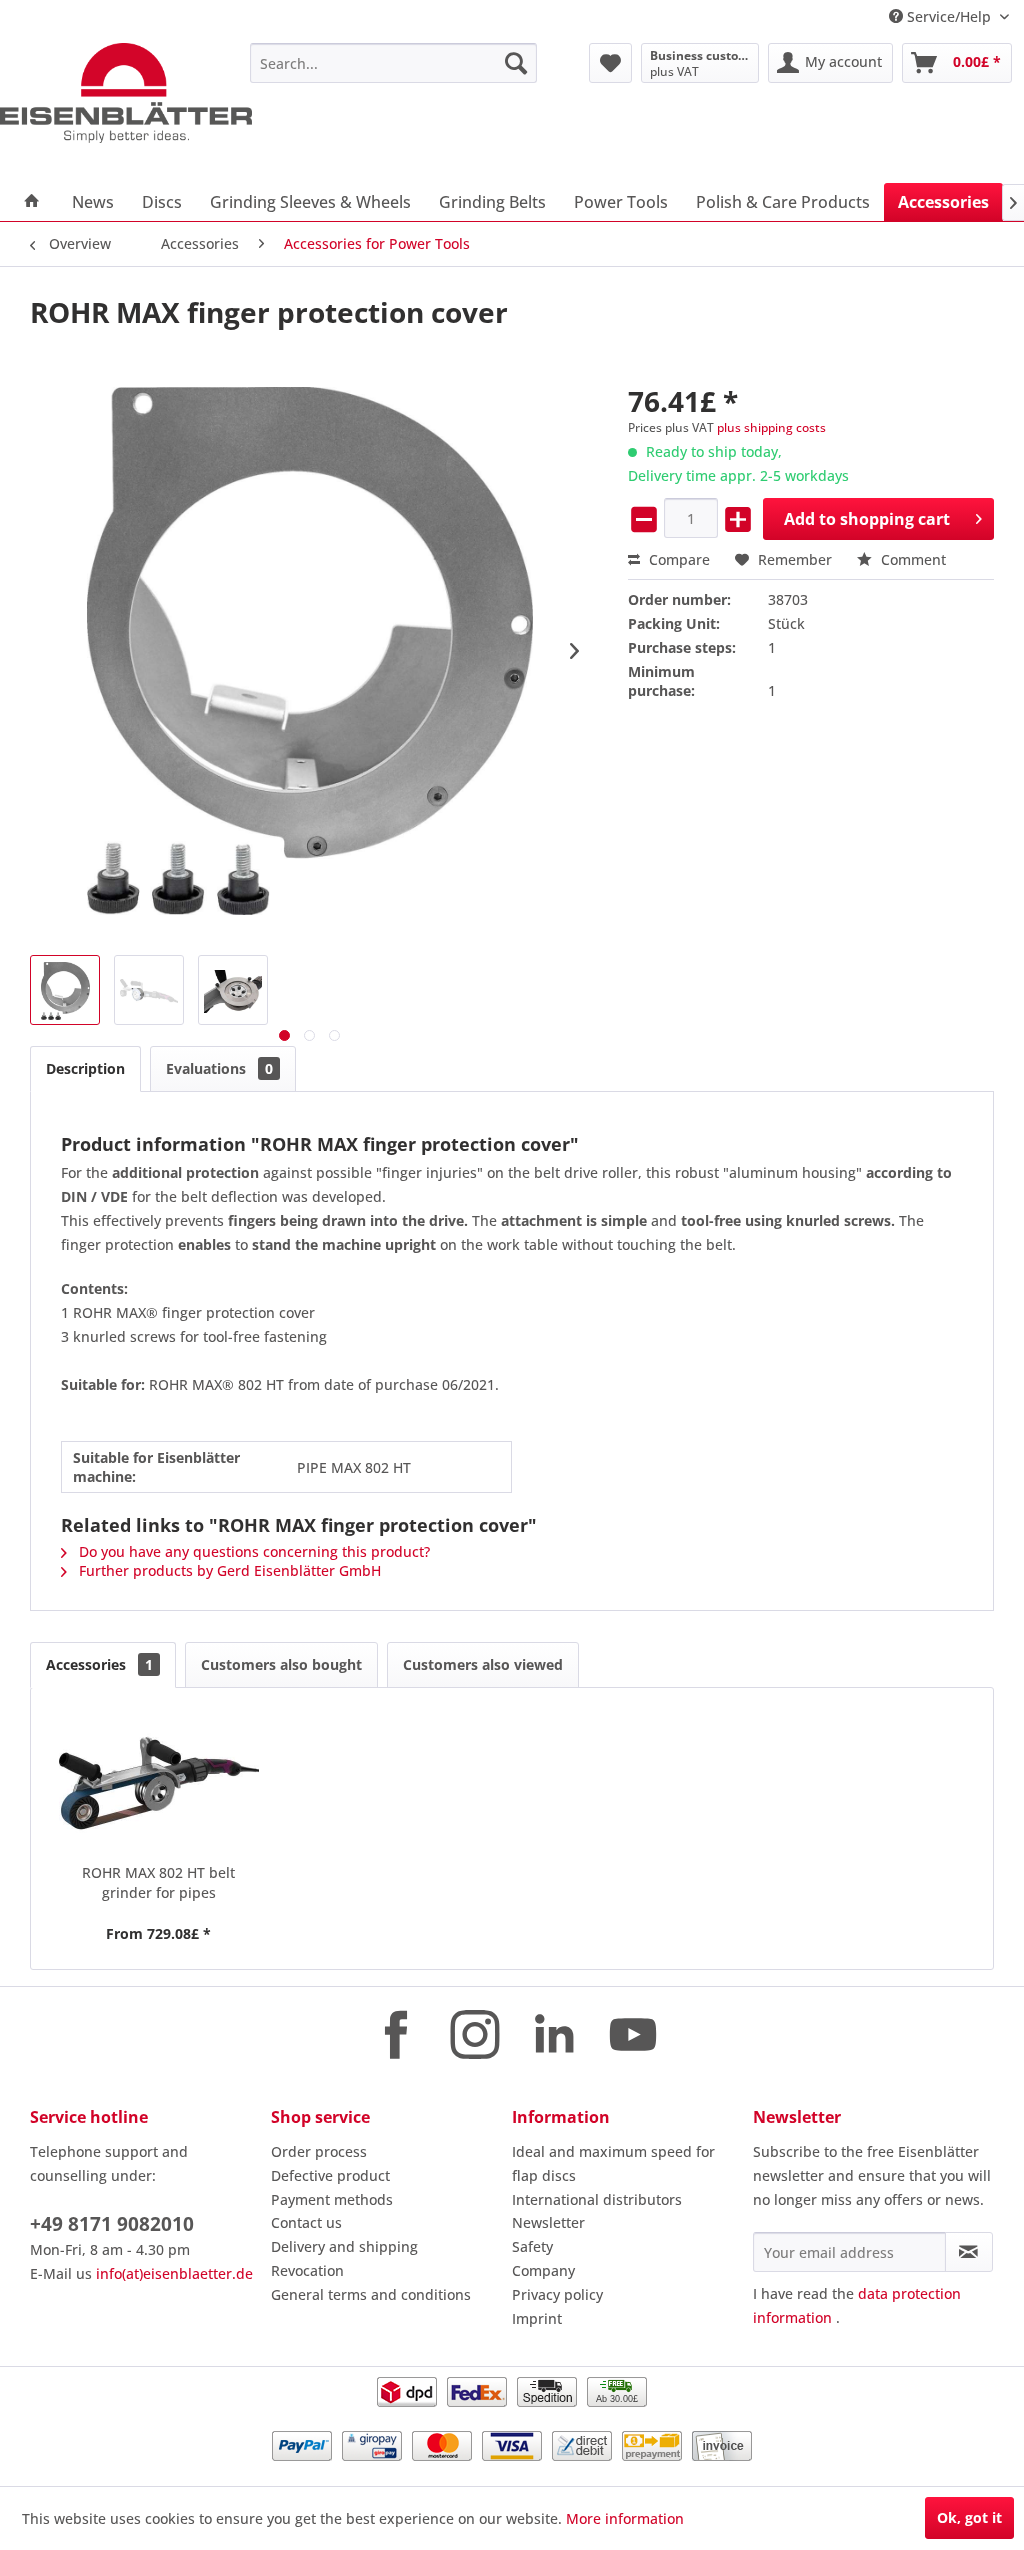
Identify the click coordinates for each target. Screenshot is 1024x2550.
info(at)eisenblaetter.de (174, 2273)
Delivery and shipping (344, 2246)
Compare (677, 559)
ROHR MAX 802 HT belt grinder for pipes (158, 1882)
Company (543, 2270)
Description (85, 1068)
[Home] (32, 202)
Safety (532, 2246)
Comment (911, 559)
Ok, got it (969, 2517)
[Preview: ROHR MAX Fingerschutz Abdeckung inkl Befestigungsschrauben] (65, 990)
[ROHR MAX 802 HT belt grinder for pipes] (159, 1783)
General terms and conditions (371, 2294)
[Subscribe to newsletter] (969, 2252)
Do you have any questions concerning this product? (252, 1551)
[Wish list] (610, 63)
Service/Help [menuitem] (949, 16)
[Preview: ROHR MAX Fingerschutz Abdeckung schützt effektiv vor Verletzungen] (233, 990)
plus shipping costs (771, 427)
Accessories (99, 1664)
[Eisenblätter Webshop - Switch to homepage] (126, 93)
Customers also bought (281, 1664)
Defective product (330, 2175)
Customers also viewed (483, 1664)
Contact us (306, 2222)
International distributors (597, 2199)
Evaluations (219, 1068)
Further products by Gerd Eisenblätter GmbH (228, 1570)
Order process (319, 2151)
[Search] (516, 63)
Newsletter (548, 2222)
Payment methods (332, 2199)
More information (625, 2518)
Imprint (537, 2318)
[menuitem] (393, 63)
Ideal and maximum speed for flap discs (613, 2163)
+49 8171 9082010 (112, 2224)
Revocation (307, 2270)
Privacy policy (557, 2294)
